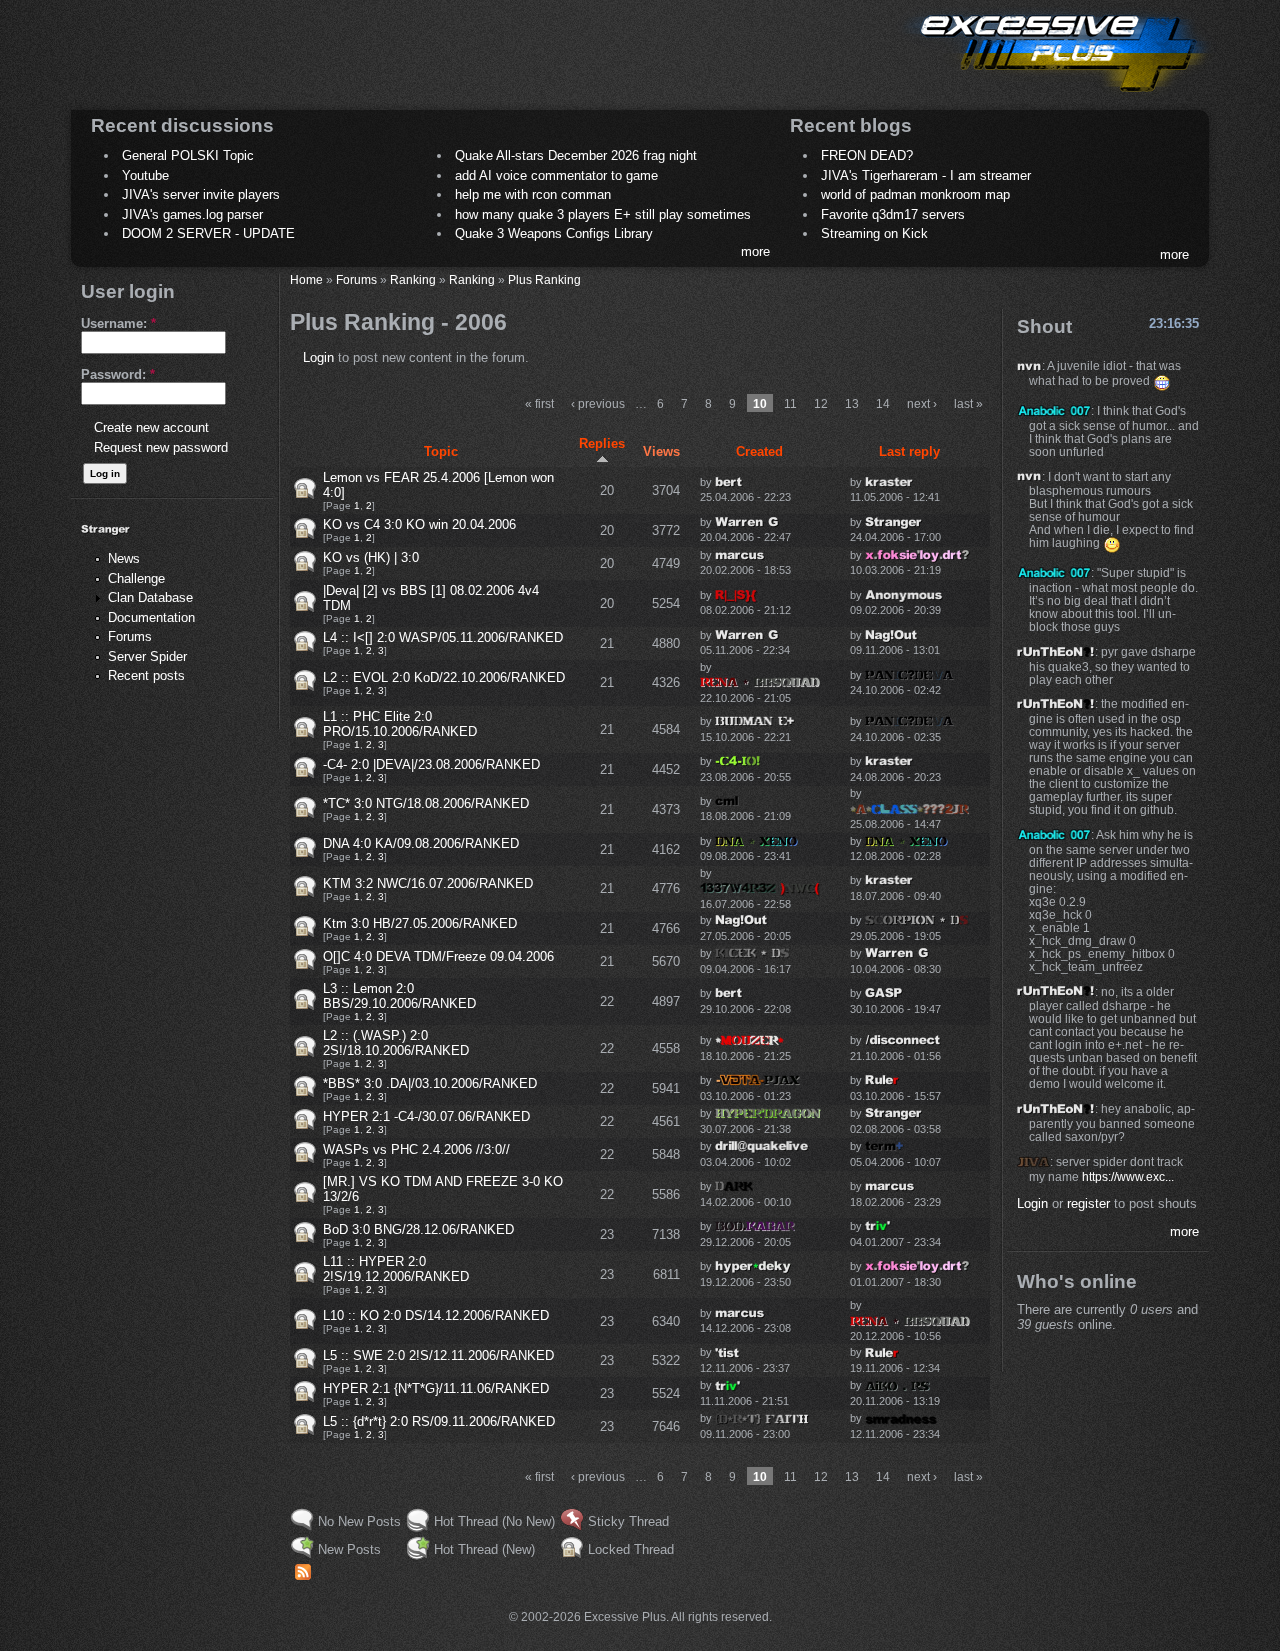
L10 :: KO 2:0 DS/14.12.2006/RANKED (436, 1315)
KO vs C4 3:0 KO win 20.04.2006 (419, 524)
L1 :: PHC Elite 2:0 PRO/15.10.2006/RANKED (400, 724)
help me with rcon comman (533, 194)
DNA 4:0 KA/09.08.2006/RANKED (421, 843)
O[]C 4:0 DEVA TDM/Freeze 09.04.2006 (438, 956)
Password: (118, 374)
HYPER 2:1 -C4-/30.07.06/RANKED (426, 1116)
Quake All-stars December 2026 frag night (576, 155)
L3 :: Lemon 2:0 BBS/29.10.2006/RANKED (399, 996)
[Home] (1056, 95)
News (124, 558)
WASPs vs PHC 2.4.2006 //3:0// (416, 1149)
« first (539, 403)
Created (759, 451)
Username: (118, 323)
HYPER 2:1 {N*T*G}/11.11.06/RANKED (436, 1388)
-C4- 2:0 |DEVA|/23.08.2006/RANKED (431, 764)
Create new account (151, 427)
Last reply (909, 451)
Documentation (151, 617)
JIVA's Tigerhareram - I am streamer (926, 175)
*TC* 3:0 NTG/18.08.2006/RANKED (426, 803)
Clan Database (150, 597)
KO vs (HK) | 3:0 (371, 557)
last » (968, 403)
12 (821, 403)
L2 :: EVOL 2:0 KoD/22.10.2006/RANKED (444, 677)
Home (306, 279)
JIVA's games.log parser (192, 214)
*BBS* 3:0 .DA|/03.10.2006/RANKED (430, 1083)
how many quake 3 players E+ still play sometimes (603, 214)
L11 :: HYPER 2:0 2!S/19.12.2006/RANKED (396, 1269)
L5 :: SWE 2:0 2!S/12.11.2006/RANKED (438, 1355)
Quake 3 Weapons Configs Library (554, 233)
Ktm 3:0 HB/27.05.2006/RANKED (420, 923)
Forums (130, 636)
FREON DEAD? (867, 155)
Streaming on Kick (874, 233)
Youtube (145, 175)
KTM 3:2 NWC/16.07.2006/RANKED (428, 883)
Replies (602, 443)
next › (922, 403)
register (1088, 1203)
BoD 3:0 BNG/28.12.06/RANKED (418, 1229)
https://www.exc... (1128, 1176)
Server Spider (147, 656)
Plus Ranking (544, 279)
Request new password (161, 447)
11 (790, 403)
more (755, 251)
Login (318, 357)
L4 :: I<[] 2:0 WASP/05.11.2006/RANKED (443, 637)
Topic (441, 451)
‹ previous (598, 403)
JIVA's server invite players (201, 194)
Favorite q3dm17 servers (893, 214)
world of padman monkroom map (915, 194)
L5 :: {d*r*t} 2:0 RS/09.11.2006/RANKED (439, 1421)
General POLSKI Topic (188, 155)
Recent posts (146, 675)
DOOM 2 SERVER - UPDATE (208, 233)
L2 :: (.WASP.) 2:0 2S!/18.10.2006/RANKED (396, 1043)
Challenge (136, 578)
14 (883, 403)
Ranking (413, 279)
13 (852, 403)
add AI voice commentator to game (556, 175)
